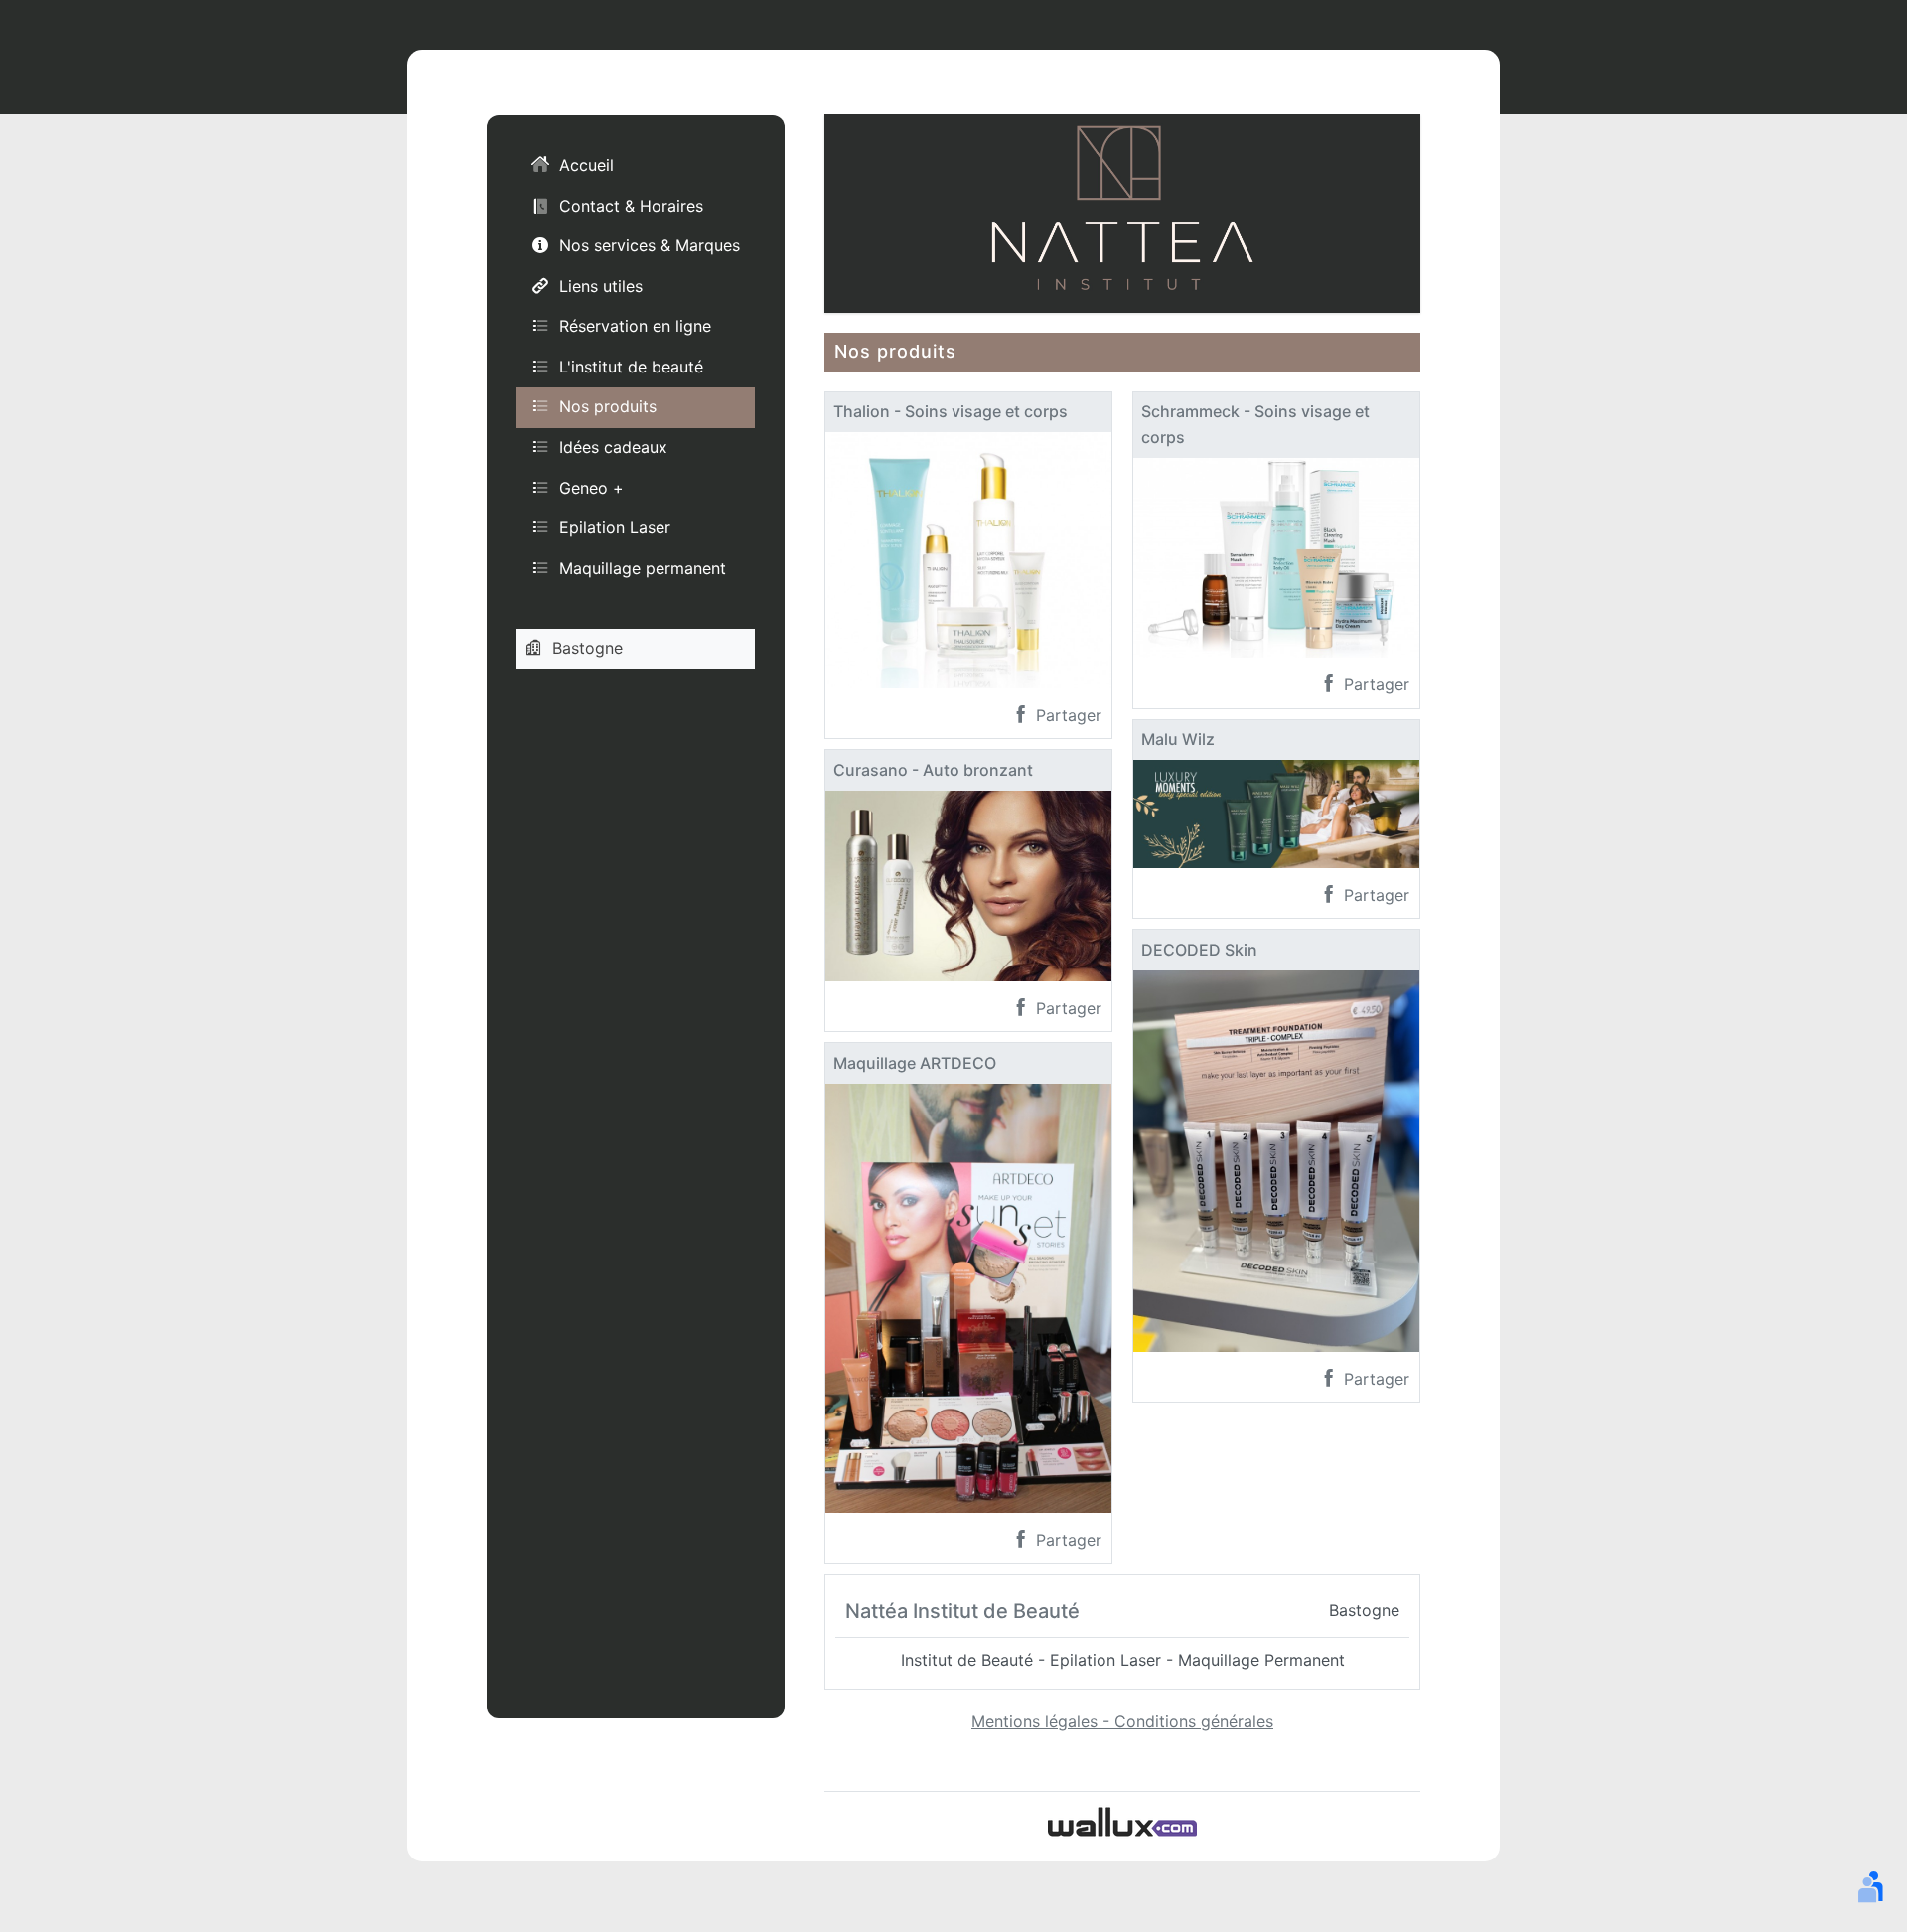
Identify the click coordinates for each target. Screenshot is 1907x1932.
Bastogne (587, 648)
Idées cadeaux (613, 447)
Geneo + (591, 487)
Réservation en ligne (635, 326)
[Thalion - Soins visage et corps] (968, 558)
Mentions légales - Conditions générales (1122, 1721)
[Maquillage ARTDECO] (968, 1296)
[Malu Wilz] (1276, 813)
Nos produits (608, 406)
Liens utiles (601, 285)
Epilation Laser (615, 527)
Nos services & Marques (650, 245)
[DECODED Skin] (1276, 1159)
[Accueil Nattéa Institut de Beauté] (1122, 212)
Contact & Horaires (631, 205)
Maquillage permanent (643, 567)
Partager (1066, 715)
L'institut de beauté (631, 366)
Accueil (587, 165)
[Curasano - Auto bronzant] (968, 884)
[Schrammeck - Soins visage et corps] (1276, 556)
